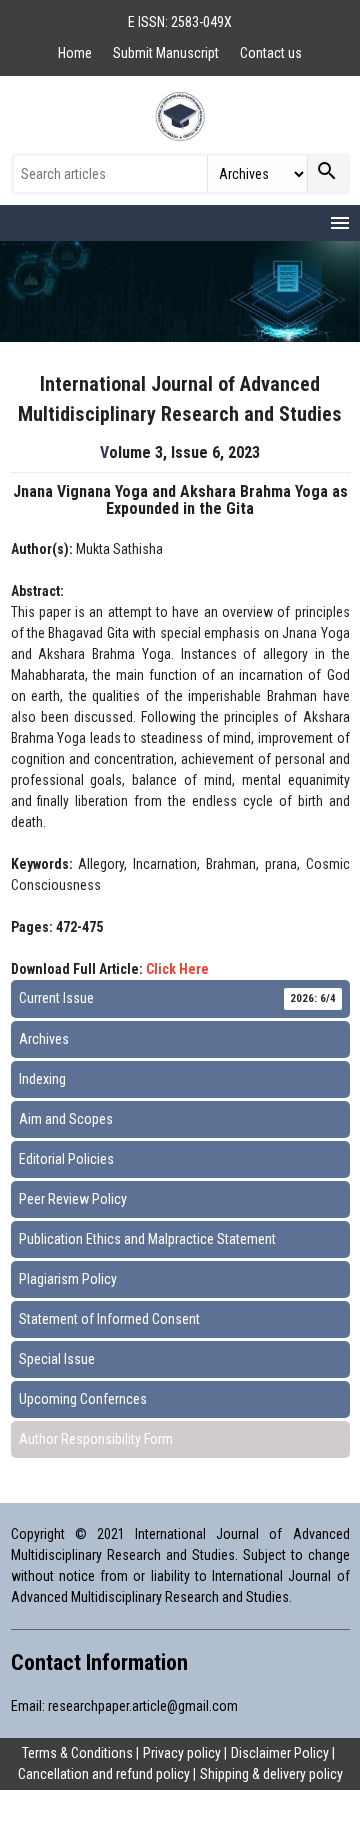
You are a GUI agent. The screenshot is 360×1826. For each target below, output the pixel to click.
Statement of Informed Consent (109, 1319)
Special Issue (57, 1359)
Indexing (42, 1079)
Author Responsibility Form (96, 1439)
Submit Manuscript (167, 53)
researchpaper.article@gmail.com (143, 1706)
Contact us (271, 53)
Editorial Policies (66, 1159)
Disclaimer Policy (280, 1753)
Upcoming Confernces (83, 1399)
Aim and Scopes (66, 1119)
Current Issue (177, 998)
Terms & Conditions (77, 1753)
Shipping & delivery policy (271, 1774)
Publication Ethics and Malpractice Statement (147, 1239)
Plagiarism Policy (68, 1279)
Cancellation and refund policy (104, 1774)
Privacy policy (182, 1753)
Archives (44, 1039)
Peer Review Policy (73, 1199)
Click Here (177, 969)
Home (76, 53)
